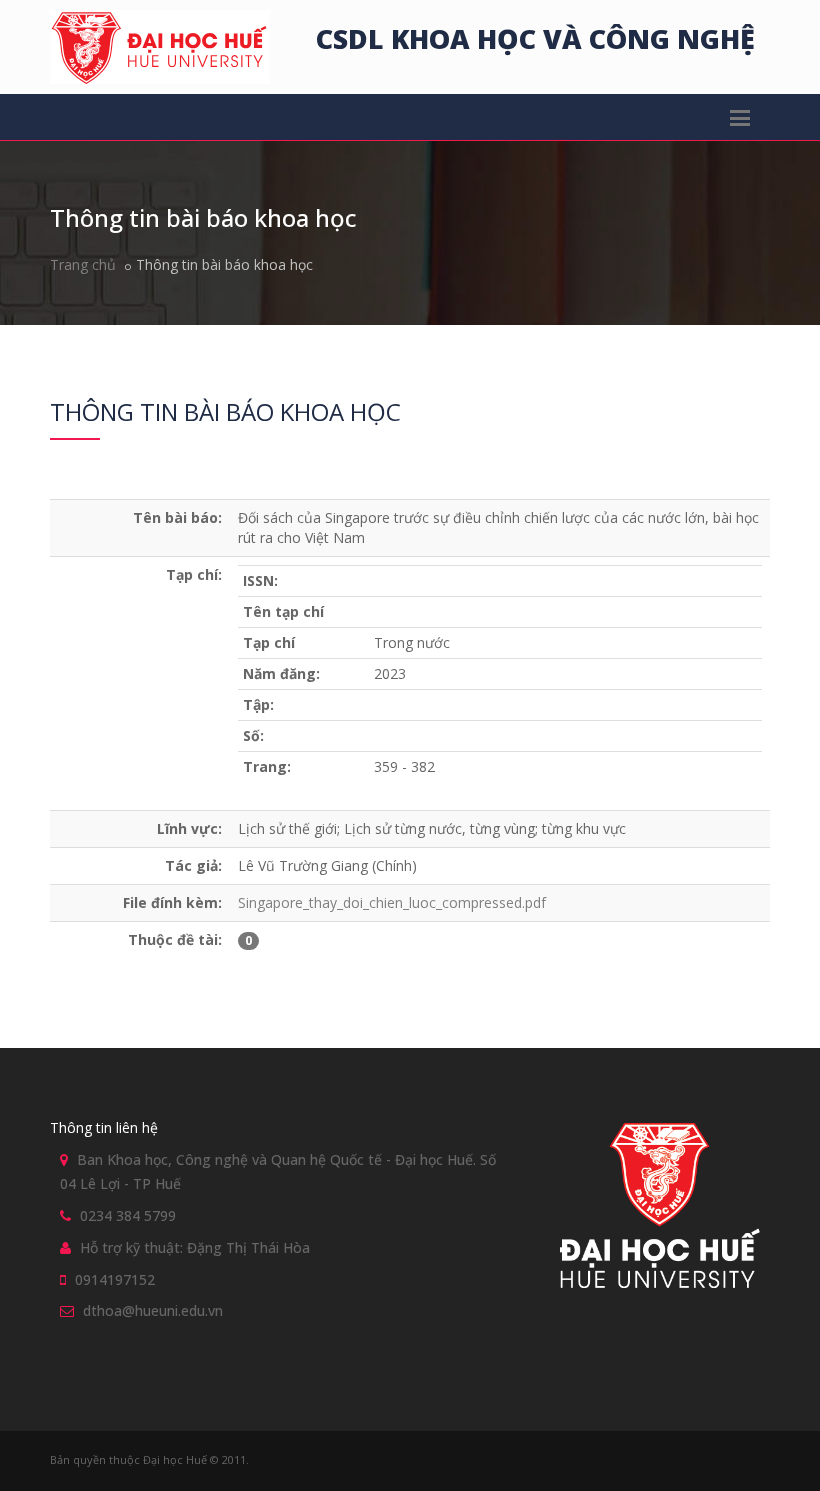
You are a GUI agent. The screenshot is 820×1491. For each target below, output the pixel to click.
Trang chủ (83, 264)
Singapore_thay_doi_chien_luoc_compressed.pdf (392, 902)
